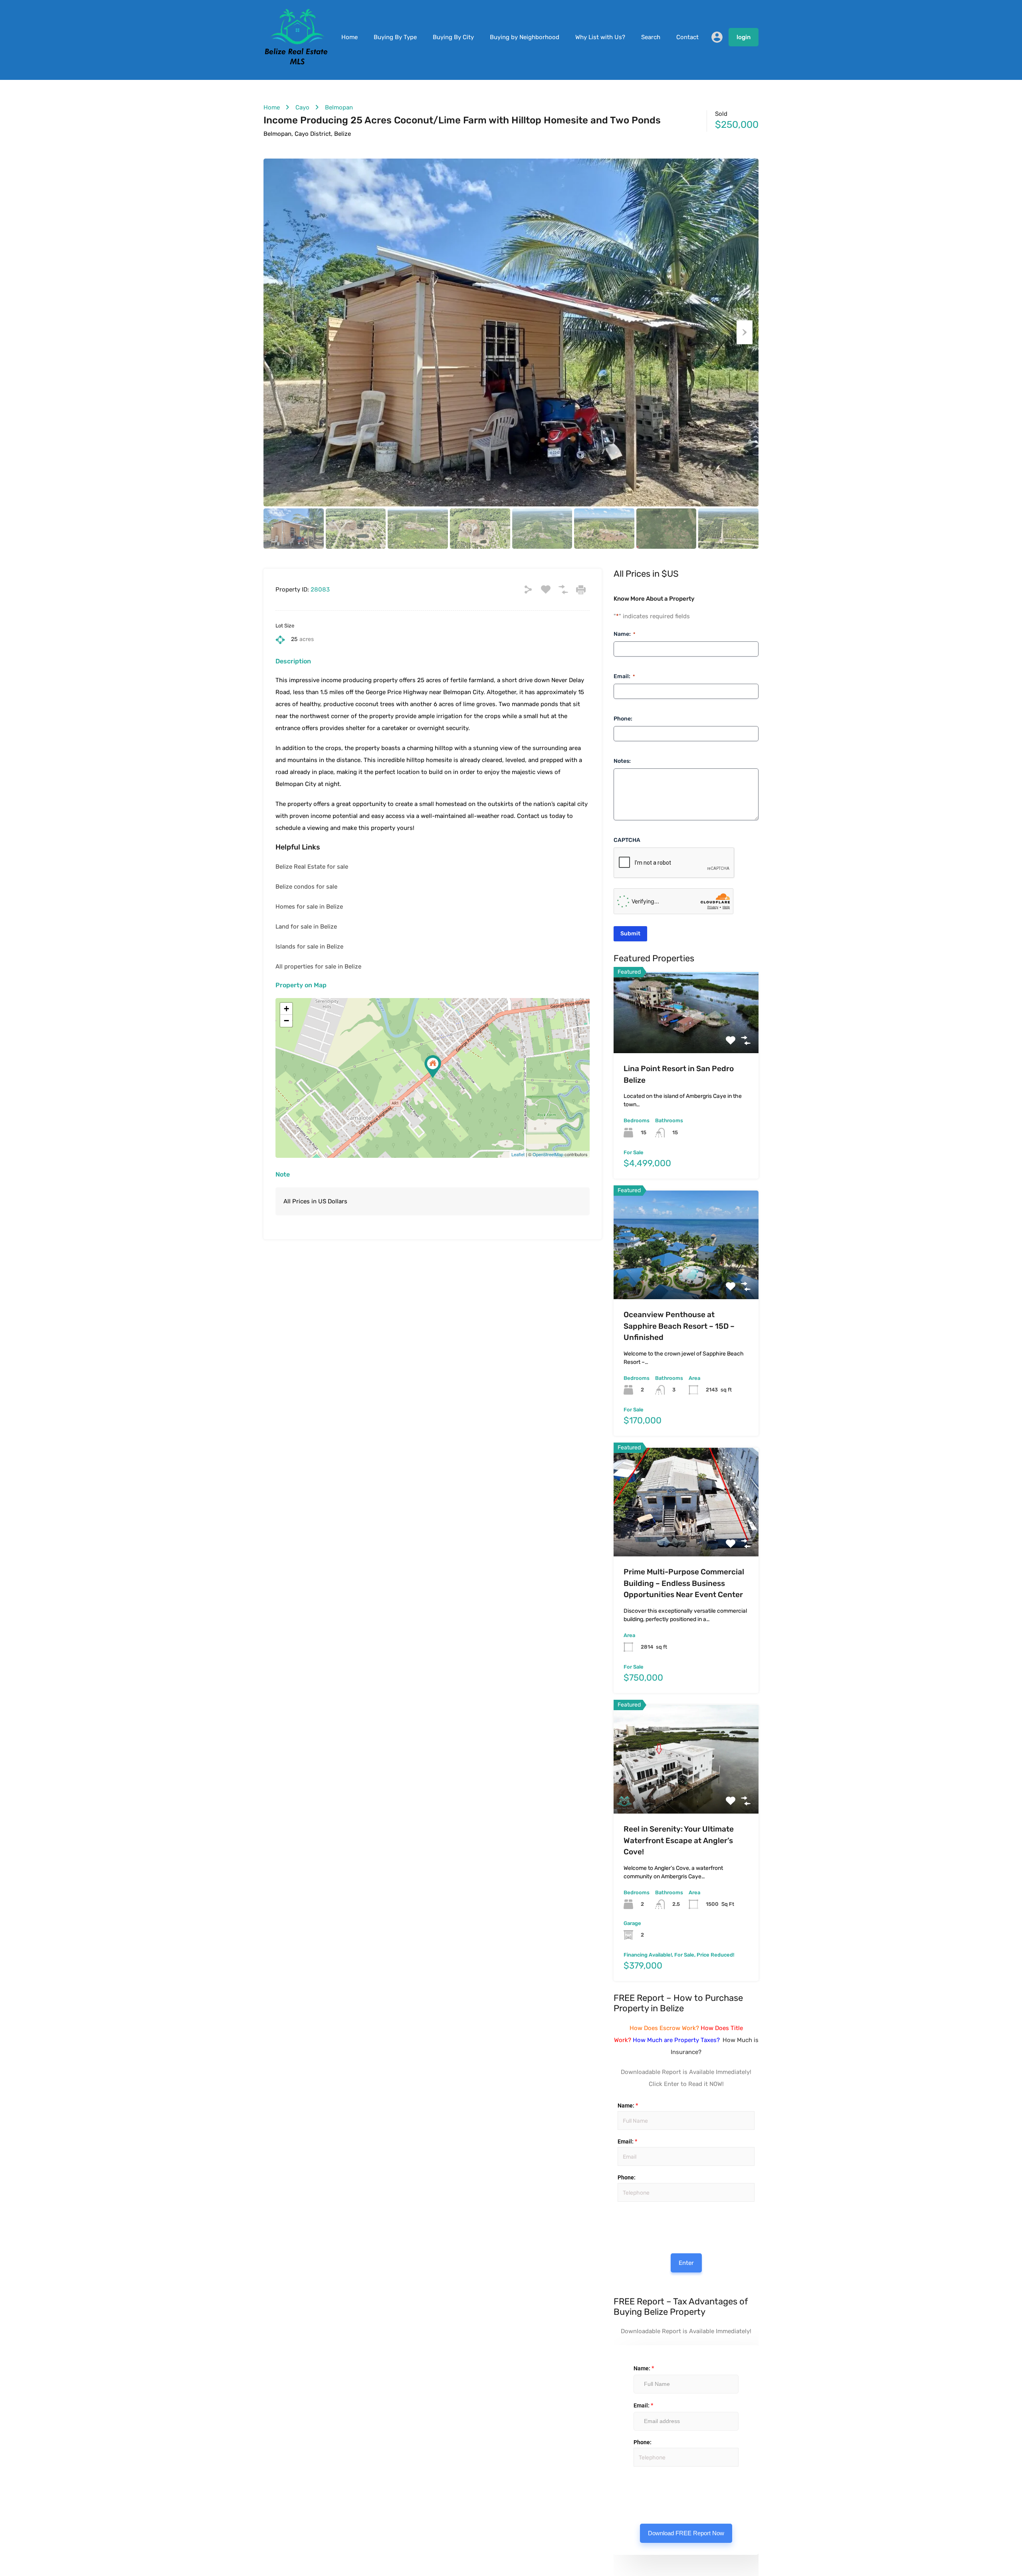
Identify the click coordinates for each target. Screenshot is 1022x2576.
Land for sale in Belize (306, 927)
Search (651, 37)
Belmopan (339, 107)
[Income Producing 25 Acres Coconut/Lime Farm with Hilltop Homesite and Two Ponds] (433, 1067)
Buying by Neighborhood (525, 37)
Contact (687, 37)
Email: (624, 676)
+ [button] (286, 1009)
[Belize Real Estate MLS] (296, 63)
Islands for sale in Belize (309, 947)
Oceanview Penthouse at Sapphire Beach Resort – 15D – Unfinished (679, 1326)
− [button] (286, 1021)
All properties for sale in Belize (318, 966)
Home (350, 37)
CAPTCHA (627, 840)
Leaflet (518, 1154)
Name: (624, 634)
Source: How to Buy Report (624, 2222)
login (744, 37)
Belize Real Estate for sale (312, 867)
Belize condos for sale (306, 887)
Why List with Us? (600, 37)
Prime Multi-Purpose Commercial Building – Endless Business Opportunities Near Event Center (684, 1583)
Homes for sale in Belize (309, 907)
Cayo (302, 107)
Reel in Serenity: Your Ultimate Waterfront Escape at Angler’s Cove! (679, 1840)
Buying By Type (395, 37)
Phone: (623, 719)
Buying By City (453, 37)
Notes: (622, 761)
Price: (617, 2210)
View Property (686, 1037)
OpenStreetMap (548, 1154)
